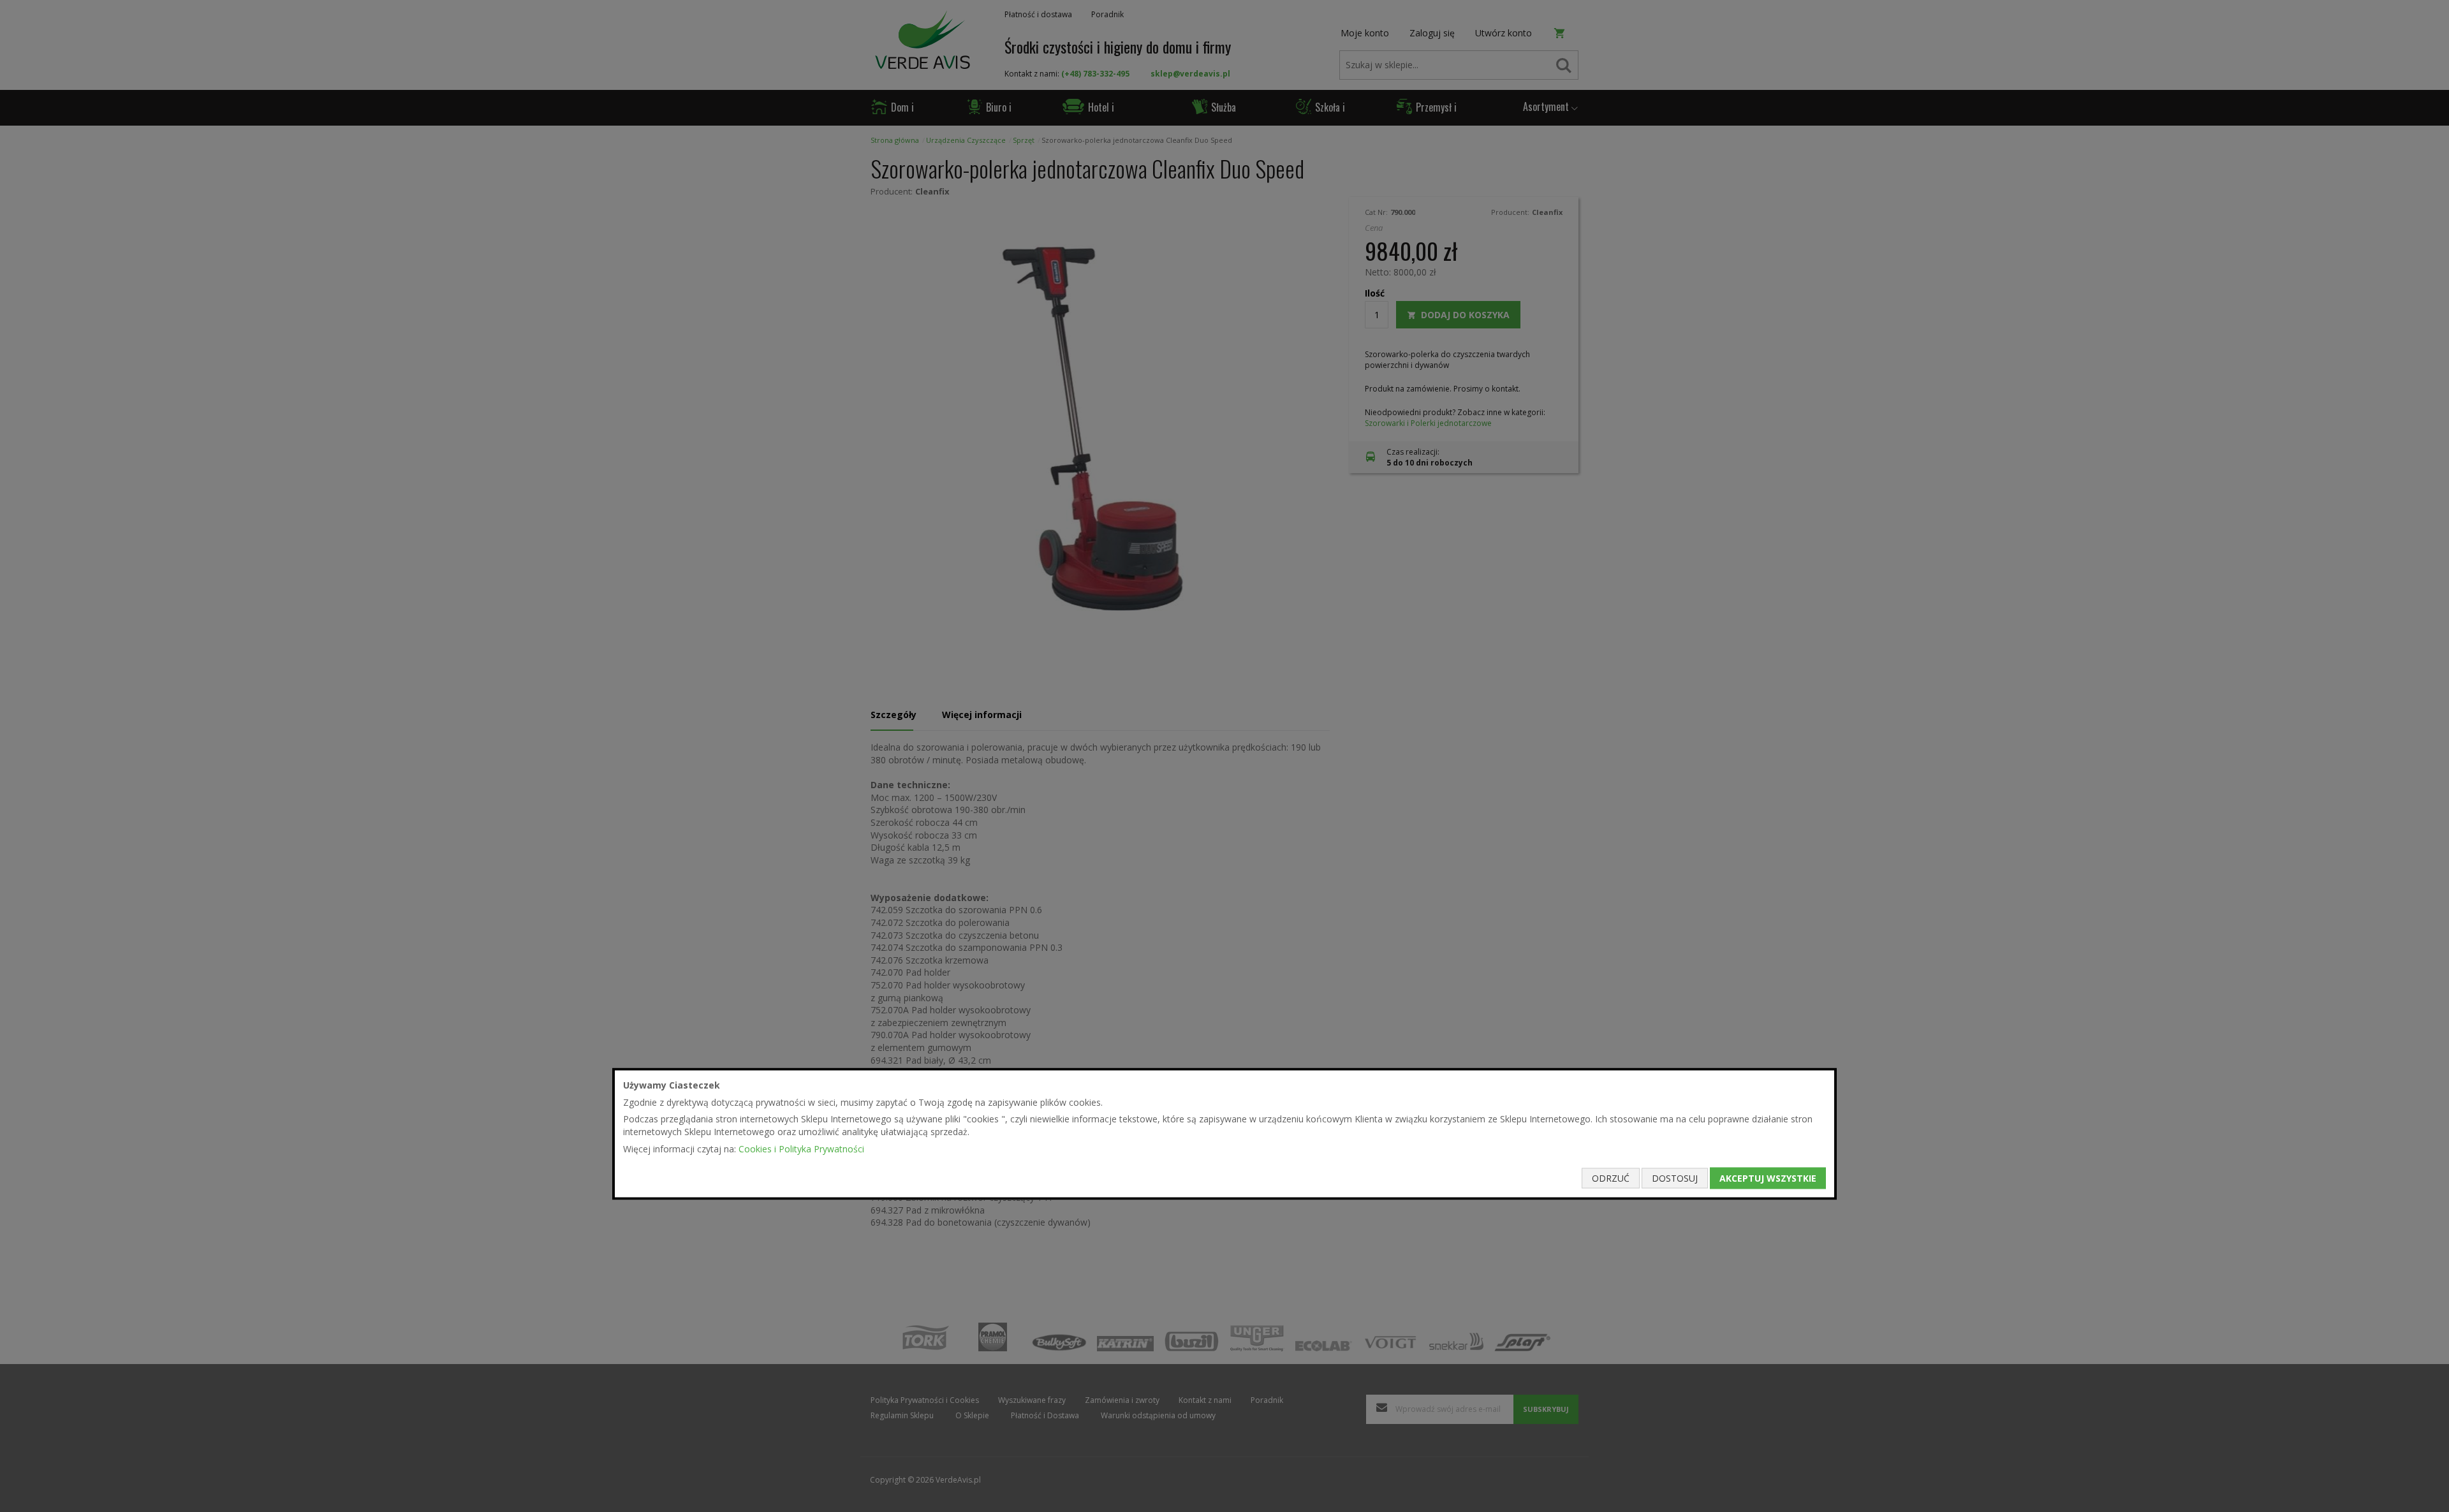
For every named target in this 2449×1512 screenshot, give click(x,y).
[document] (1224, 1134)
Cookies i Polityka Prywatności (801, 1148)
